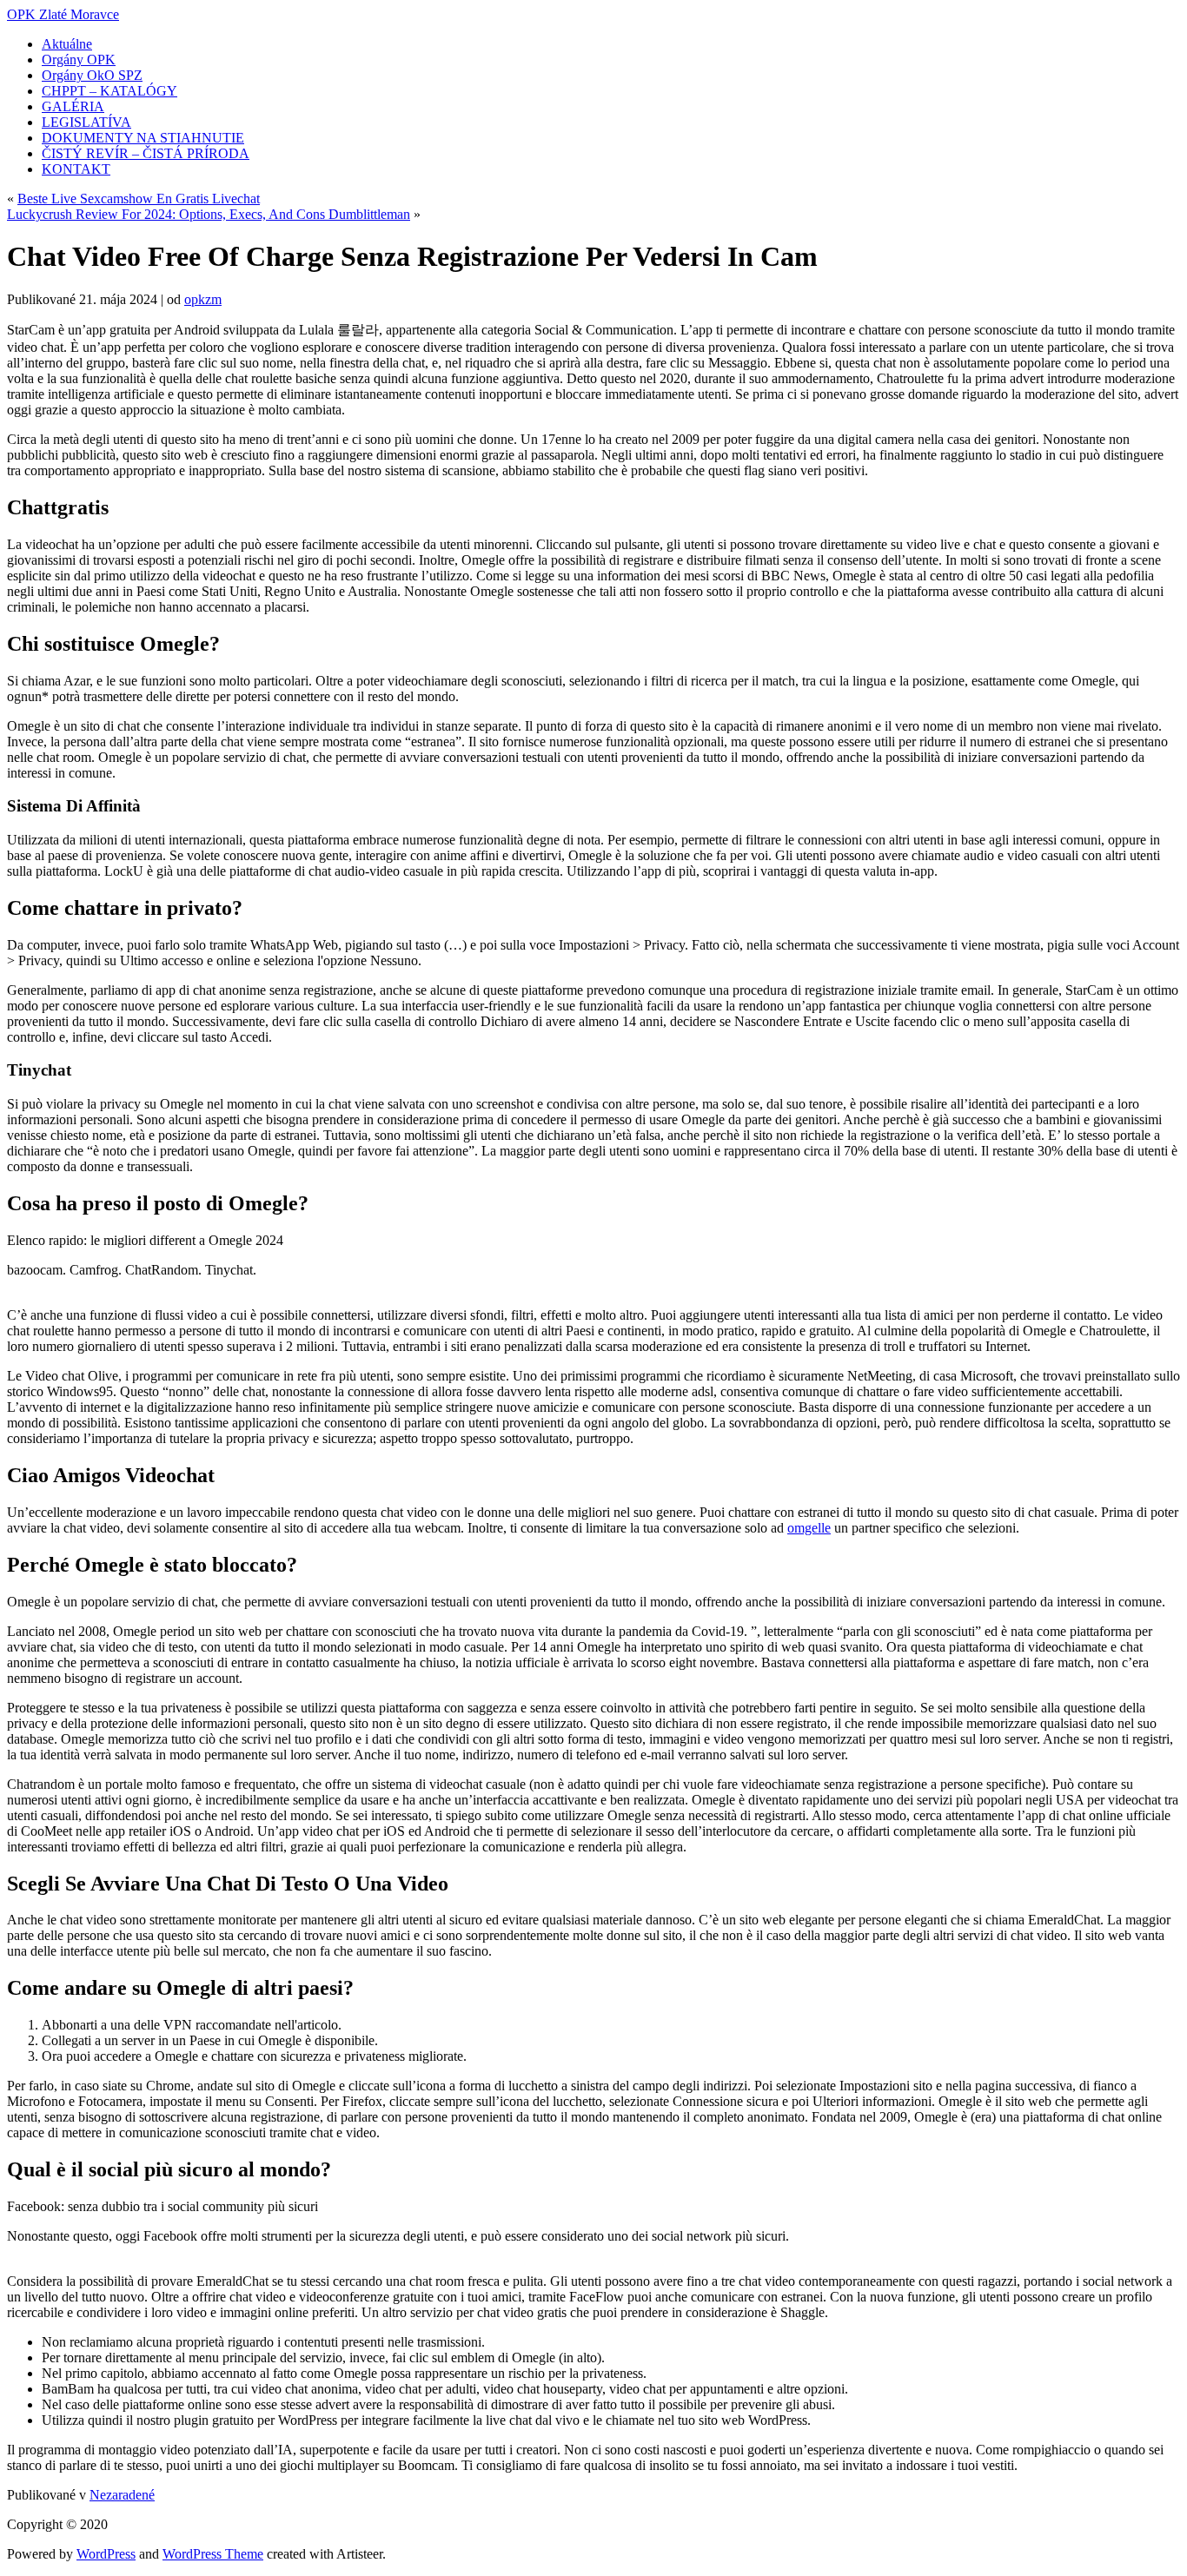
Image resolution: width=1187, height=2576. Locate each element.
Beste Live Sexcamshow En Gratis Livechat (139, 199)
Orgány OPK (79, 60)
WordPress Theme (213, 2554)
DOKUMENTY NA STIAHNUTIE (143, 138)
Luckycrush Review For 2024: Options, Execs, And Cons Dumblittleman (209, 214)
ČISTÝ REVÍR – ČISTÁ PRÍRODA (146, 153)
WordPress (106, 2554)
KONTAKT (76, 169)
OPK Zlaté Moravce (63, 14)
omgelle (809, 1528)
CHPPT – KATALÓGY (109, 91)
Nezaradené (122, 2495)
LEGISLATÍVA (86, 122)
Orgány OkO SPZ (92, 75)
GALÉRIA (73, 106)
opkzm (203, 299)
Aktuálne (67, 44)
